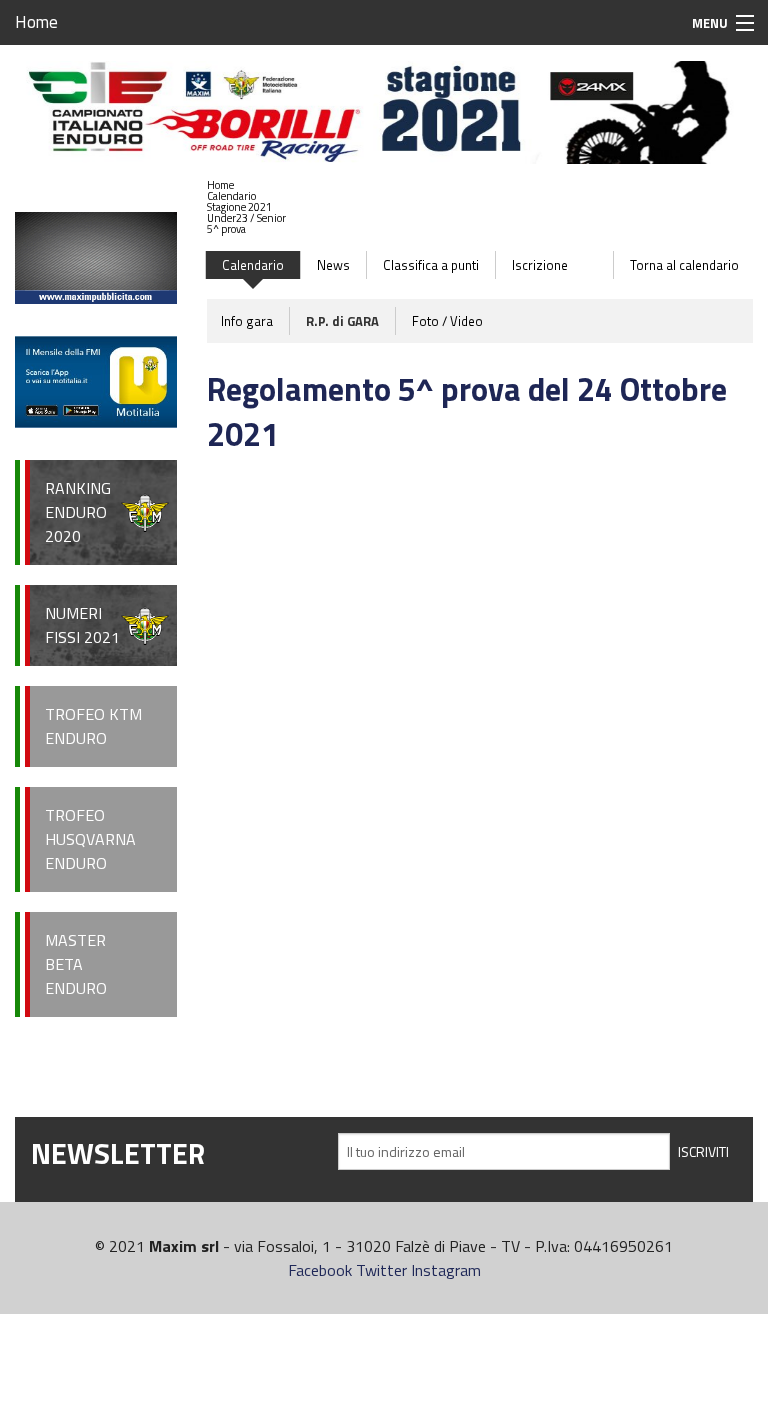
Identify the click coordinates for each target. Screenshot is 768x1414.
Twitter (381, 1270)
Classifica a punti (431, 265)
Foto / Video (447, 321)
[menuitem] (246, 185)
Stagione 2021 (239, 207)
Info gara (247, 321)
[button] (246, 196)
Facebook (320, 1270)
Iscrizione (540, 265)
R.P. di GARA (342, 321)
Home (36, 22)
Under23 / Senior (246, 218)
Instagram (446, 1270)
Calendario (231, 196)
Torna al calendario (684, 265)
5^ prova (226, 229)
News (333, 265)
